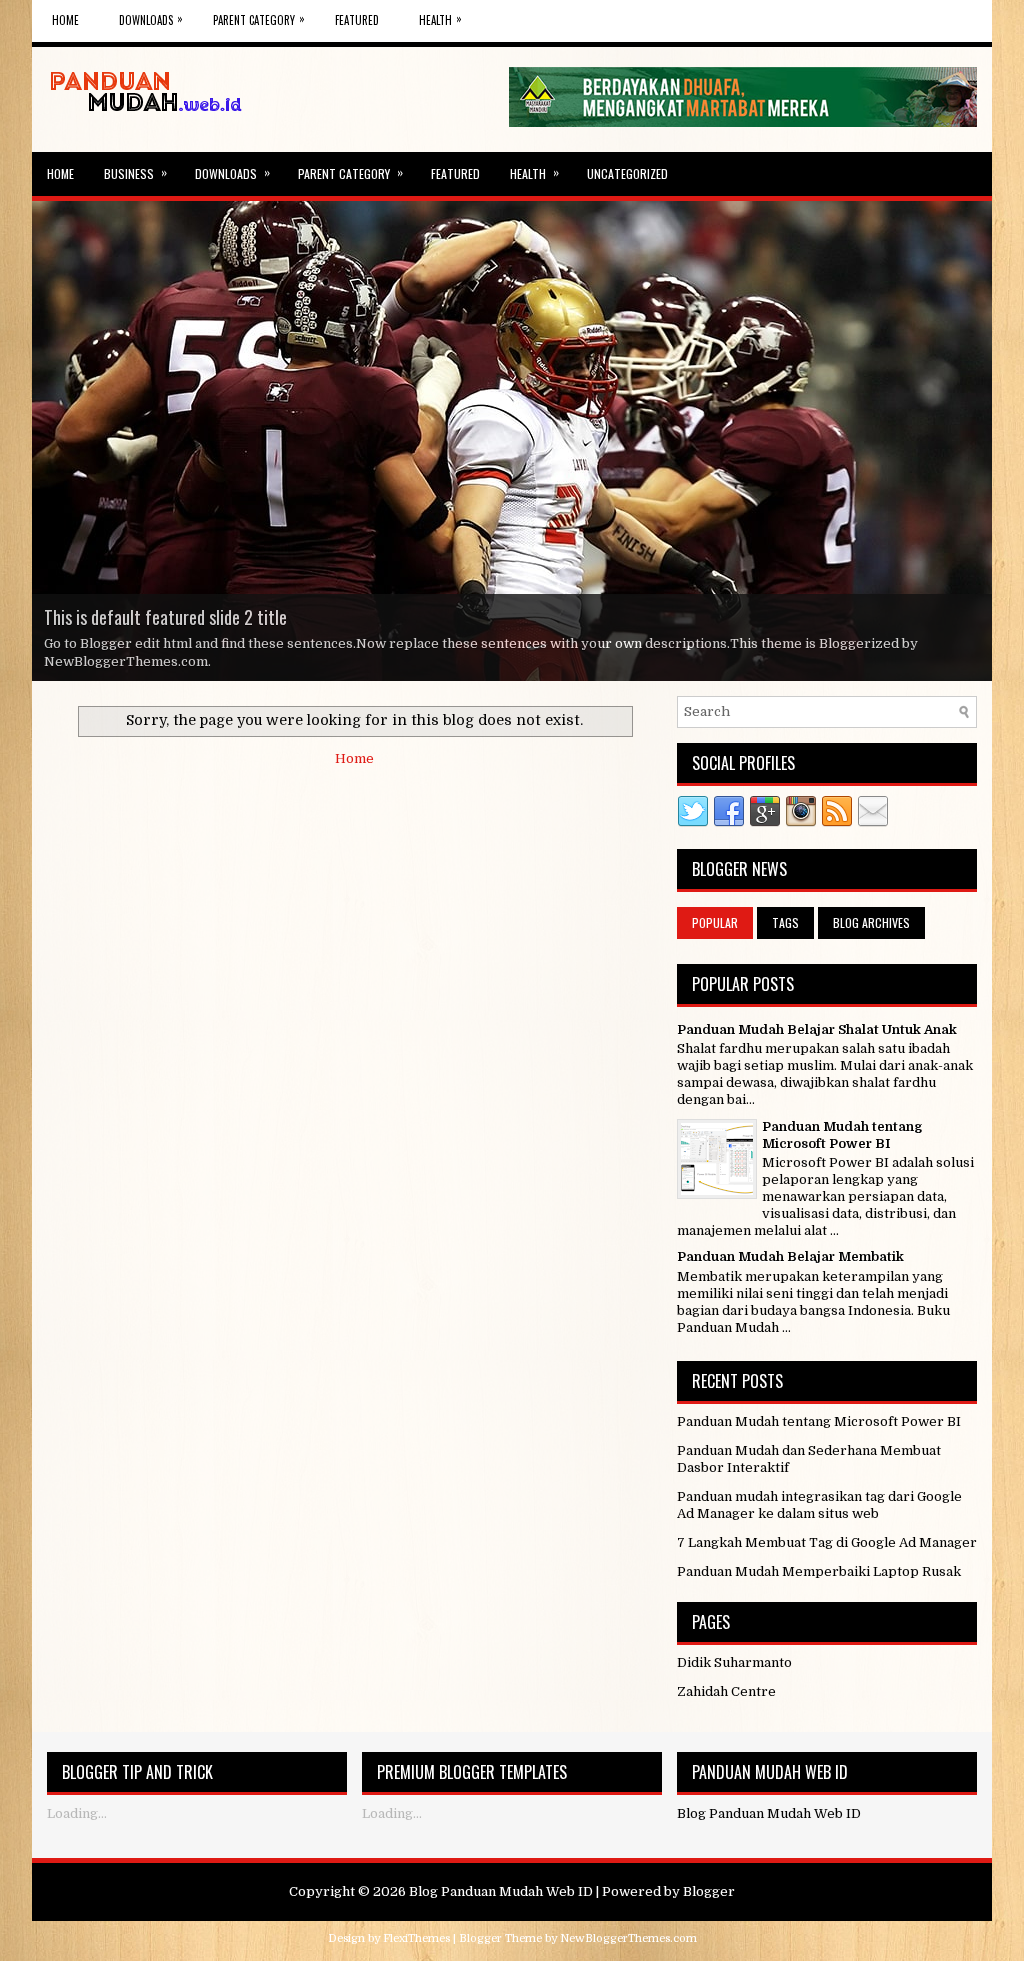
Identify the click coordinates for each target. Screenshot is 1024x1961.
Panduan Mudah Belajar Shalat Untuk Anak (817, 1029)
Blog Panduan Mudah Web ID (501, 1891)
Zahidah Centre (726, 1691)
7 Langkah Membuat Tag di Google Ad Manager (827, 1542)
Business (135, 172)
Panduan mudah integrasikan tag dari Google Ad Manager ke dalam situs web (819, 1505)
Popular (715, 922)
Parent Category (259, 19)
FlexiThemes (416, 1938)
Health (440, 19)
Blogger (709, 1891)
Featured (357, 20)
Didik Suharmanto (734, 1662)
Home (65, 20)
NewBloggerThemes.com (628, 1938)
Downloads (151, 19)
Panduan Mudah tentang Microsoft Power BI (842, 1135)
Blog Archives (871, 922)
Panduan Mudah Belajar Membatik (790, 1256)
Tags (785, 922)
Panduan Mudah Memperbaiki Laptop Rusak (819, 1571)
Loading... (77, 1813)
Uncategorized (627, 173)
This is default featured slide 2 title (165, 617)
